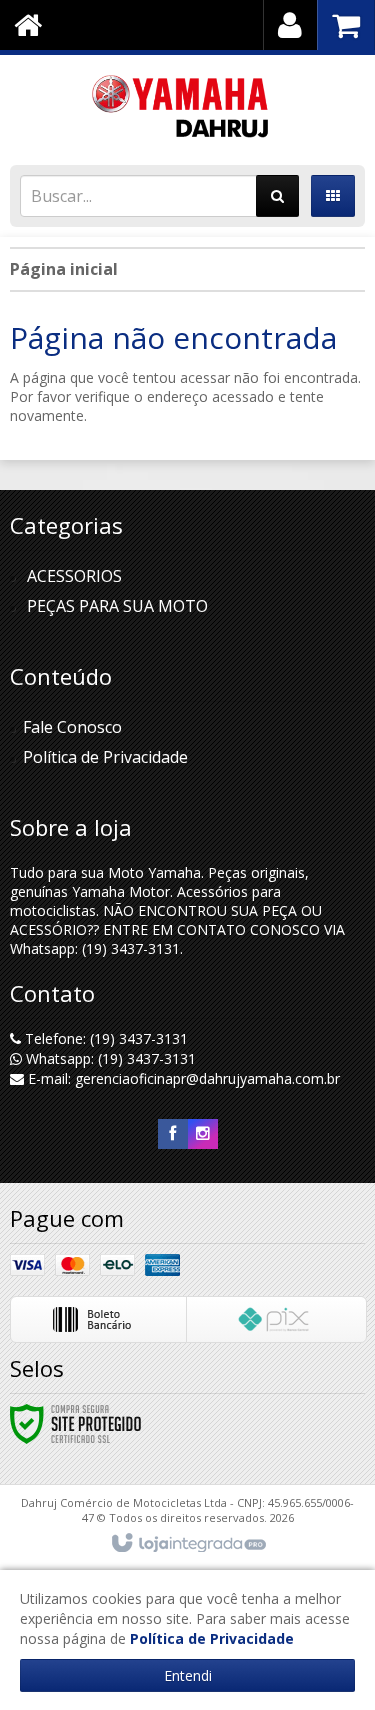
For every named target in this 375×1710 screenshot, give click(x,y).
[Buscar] (277, 196)
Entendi (188, 1675)
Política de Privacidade (105, 757)
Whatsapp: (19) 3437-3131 (109, 1058)
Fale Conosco (72, 727)
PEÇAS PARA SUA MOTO (117, 606)
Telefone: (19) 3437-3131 (104, 1038)
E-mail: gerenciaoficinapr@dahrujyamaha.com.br (182, 1078)
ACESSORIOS (74, 576)
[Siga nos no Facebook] (173, 1133)
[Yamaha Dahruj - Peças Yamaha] (187, 105)
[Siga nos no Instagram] (203, 1133)
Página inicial (64, 269)
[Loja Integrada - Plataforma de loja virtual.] (187, 1544)
